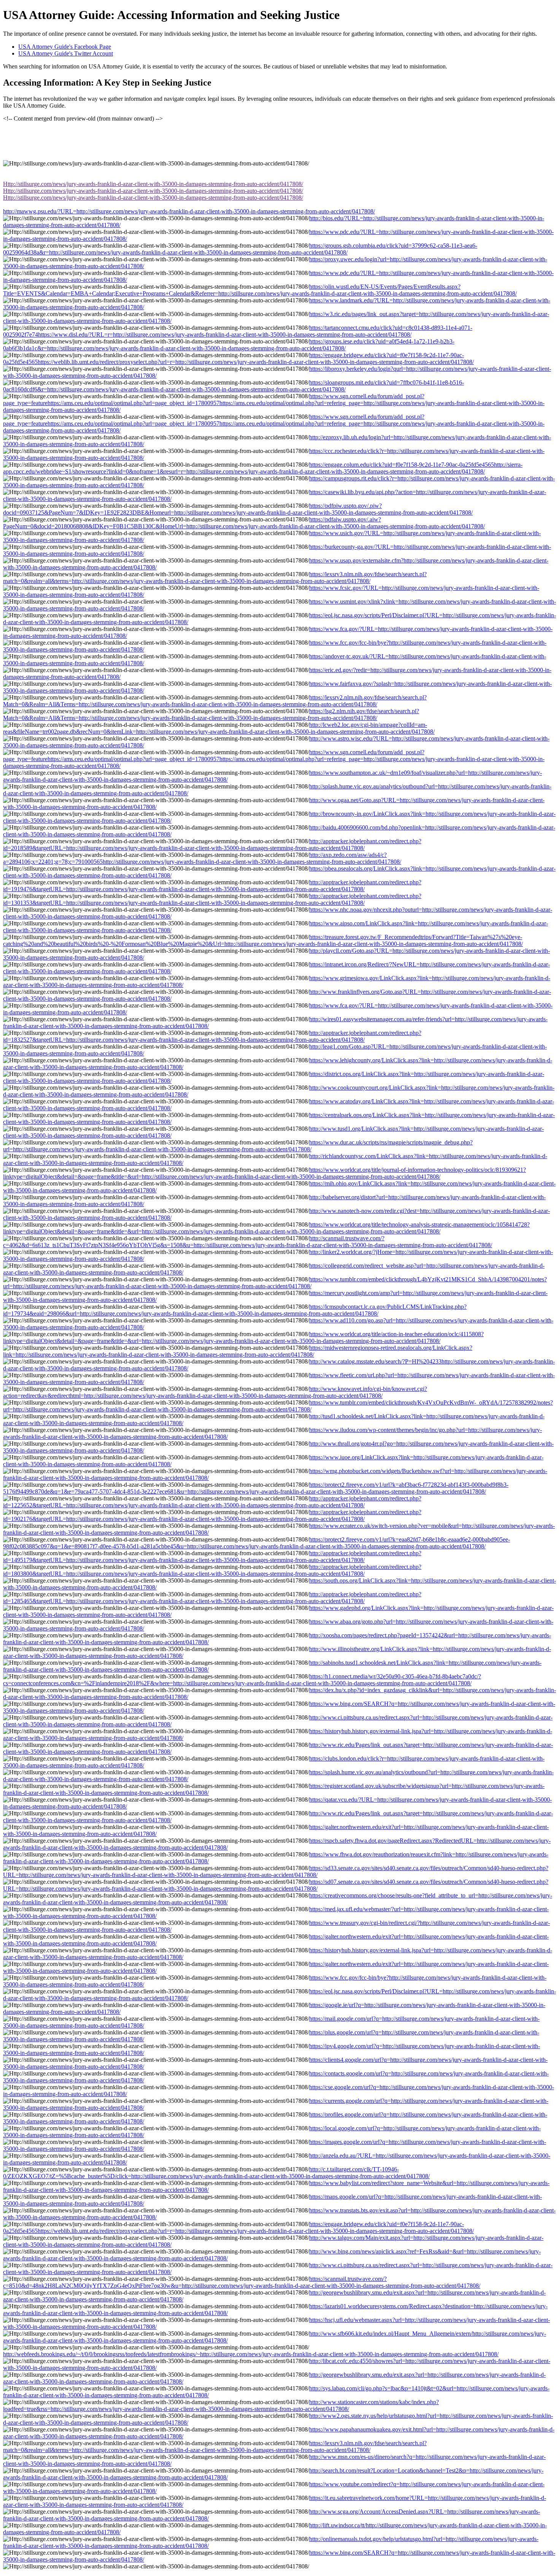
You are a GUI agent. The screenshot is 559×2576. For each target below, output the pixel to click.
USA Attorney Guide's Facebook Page (65, 47)
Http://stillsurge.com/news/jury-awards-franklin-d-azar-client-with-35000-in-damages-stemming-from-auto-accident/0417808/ (153, 184)
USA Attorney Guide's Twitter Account (66, 53)
